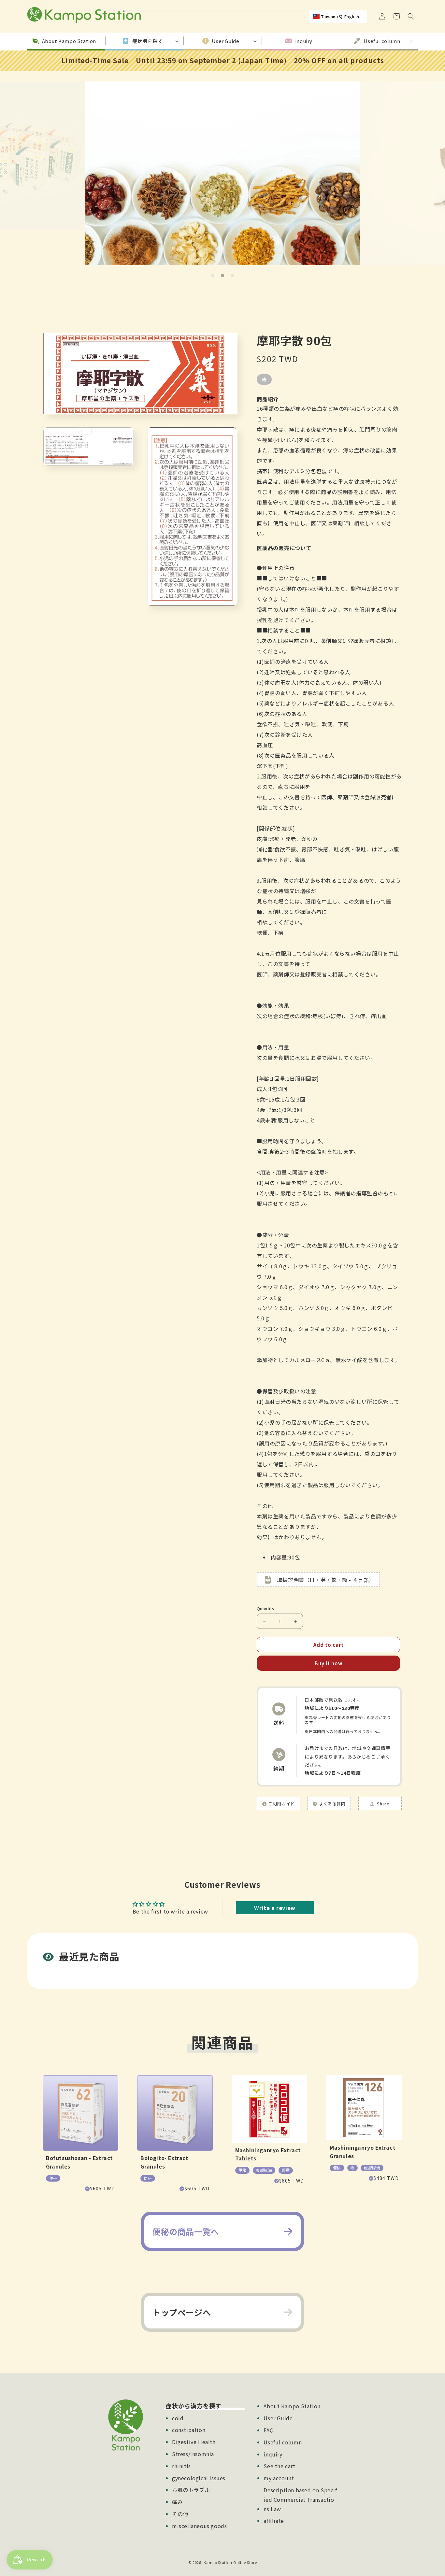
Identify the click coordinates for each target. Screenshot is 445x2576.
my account (279, 2478)
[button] (411, 16)
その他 (180, 2514)
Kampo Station (218, 2562)
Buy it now (329, 1663)
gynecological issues (199, 2478)
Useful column (283, 2442)
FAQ (269, 2430)
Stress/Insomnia (193, 2454)
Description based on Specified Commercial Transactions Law (300, 2499)
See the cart (279, 2466)
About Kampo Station (292, 2406)
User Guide (278, 2418)
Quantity (266, 1608)
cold (178, 2418)
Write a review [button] (275, 1908)
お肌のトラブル (191, 2490)
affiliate (274, 2521)
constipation (189, 2430)
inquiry (273, 2454)
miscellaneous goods (199, 2526)
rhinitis (181, 2466)
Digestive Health (194, 2442)
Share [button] (383, 1804)
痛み (177, 2502)
